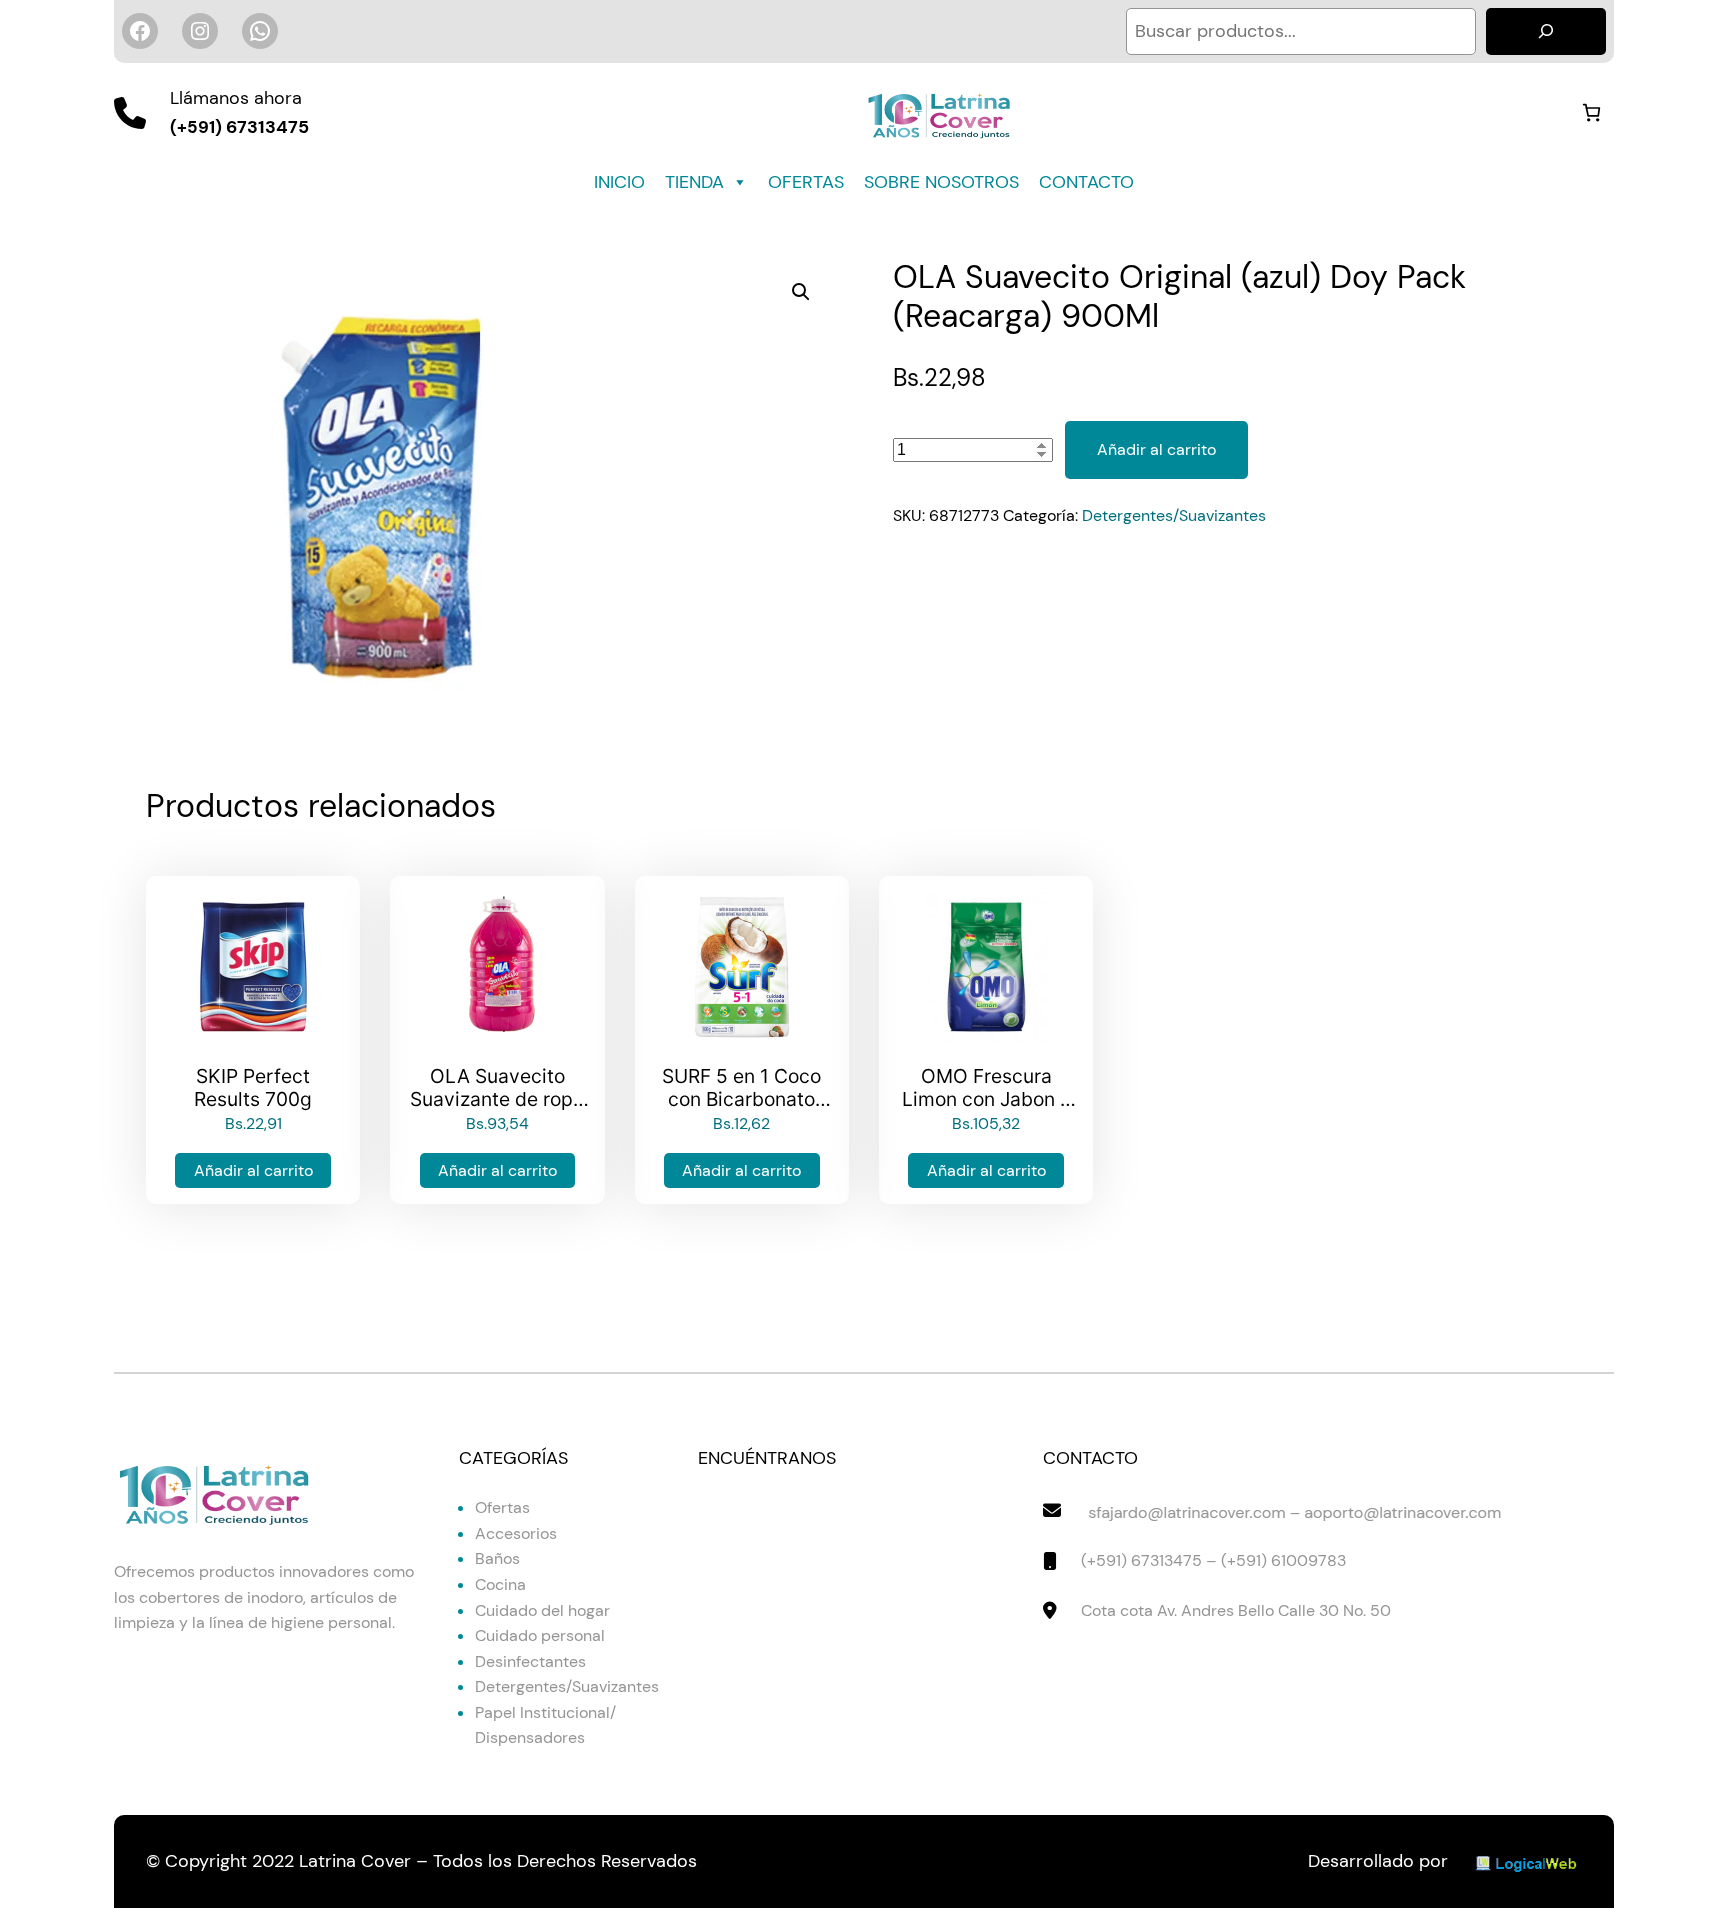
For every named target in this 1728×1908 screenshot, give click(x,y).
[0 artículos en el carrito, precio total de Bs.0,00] (1591, 112)
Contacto (1086, 182)
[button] (801, 292)
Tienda (694, 182)
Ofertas (806, 182)
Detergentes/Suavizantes (1174, 515)
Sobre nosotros (941, 182)
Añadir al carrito (1156, 449)
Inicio (619, 182)
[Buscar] (1546, 31)
